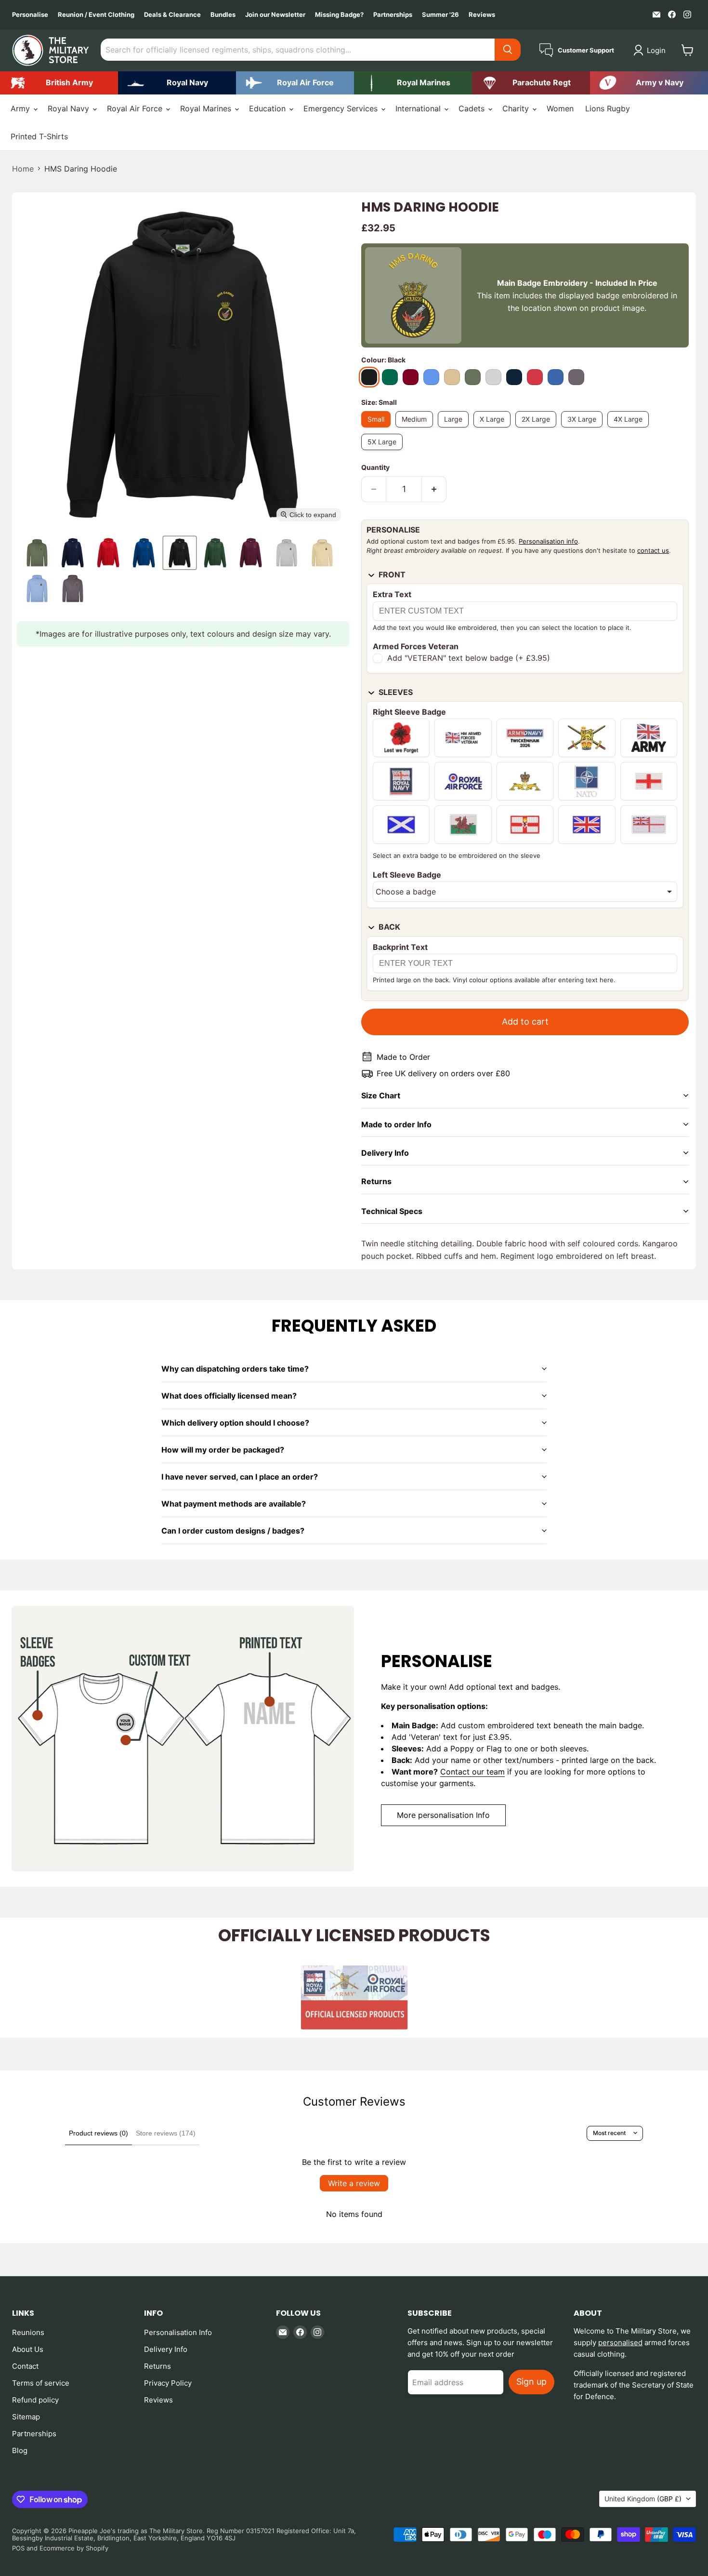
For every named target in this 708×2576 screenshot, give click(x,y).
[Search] (508, 50)
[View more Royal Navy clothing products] (177, 83)
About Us (28, 2349)
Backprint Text (400, 947)
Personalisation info (548, 541)
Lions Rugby (608, 108)
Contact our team (472, 1772)
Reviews (482, 15)
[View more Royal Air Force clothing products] (295, 83)
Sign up (531, 2382)
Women (560, 108)
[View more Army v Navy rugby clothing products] (649, 83)
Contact (25, 2366)
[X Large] (494, 429)
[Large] (456, 429)
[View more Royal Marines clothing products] (413, 83)
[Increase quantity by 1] (434, 489)
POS (18, 2548)
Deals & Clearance (172, 15)
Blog (20, 2450)
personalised (620, 2342)
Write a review (354, 2183)
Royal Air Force (136, 108)
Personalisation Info (178, 2332)
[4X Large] (630, 429)
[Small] (378, 429)
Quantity (375, 467)
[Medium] (417, 429)
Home (23, 169)
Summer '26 (440, 15)
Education (269, 108)
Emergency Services (342, 108)
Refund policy (35, 2400)
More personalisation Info (443, 1815)
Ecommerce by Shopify (74, 2548)
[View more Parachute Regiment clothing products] (531, 83)
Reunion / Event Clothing (96, 15)
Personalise (30, 15)
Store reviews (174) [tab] (166, 2133)
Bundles (223, 15)
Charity (517, 108)
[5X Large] (384, 452)
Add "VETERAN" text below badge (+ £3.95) (469, 658)
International (419, 108)
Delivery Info (166, 2349)
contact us (653, 550)
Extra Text (392, 594)
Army (21, 108)
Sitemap (26, 2417)
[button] (651, 50)
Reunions (28, 2332)
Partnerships (393, 15)
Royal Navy (70, 108)
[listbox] (525, 892)
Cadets (473, 108)
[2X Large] (538, 429)
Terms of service (41, 2383)
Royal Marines (207, 108)
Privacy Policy (168, 2383)
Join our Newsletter (275, 15)
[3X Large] (584, 429)
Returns (157, 2366)
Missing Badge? (339, 15)
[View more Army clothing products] (59, 83)
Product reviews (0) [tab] (98, 2133)
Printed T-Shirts (39, 136)
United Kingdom (643, 2499)
